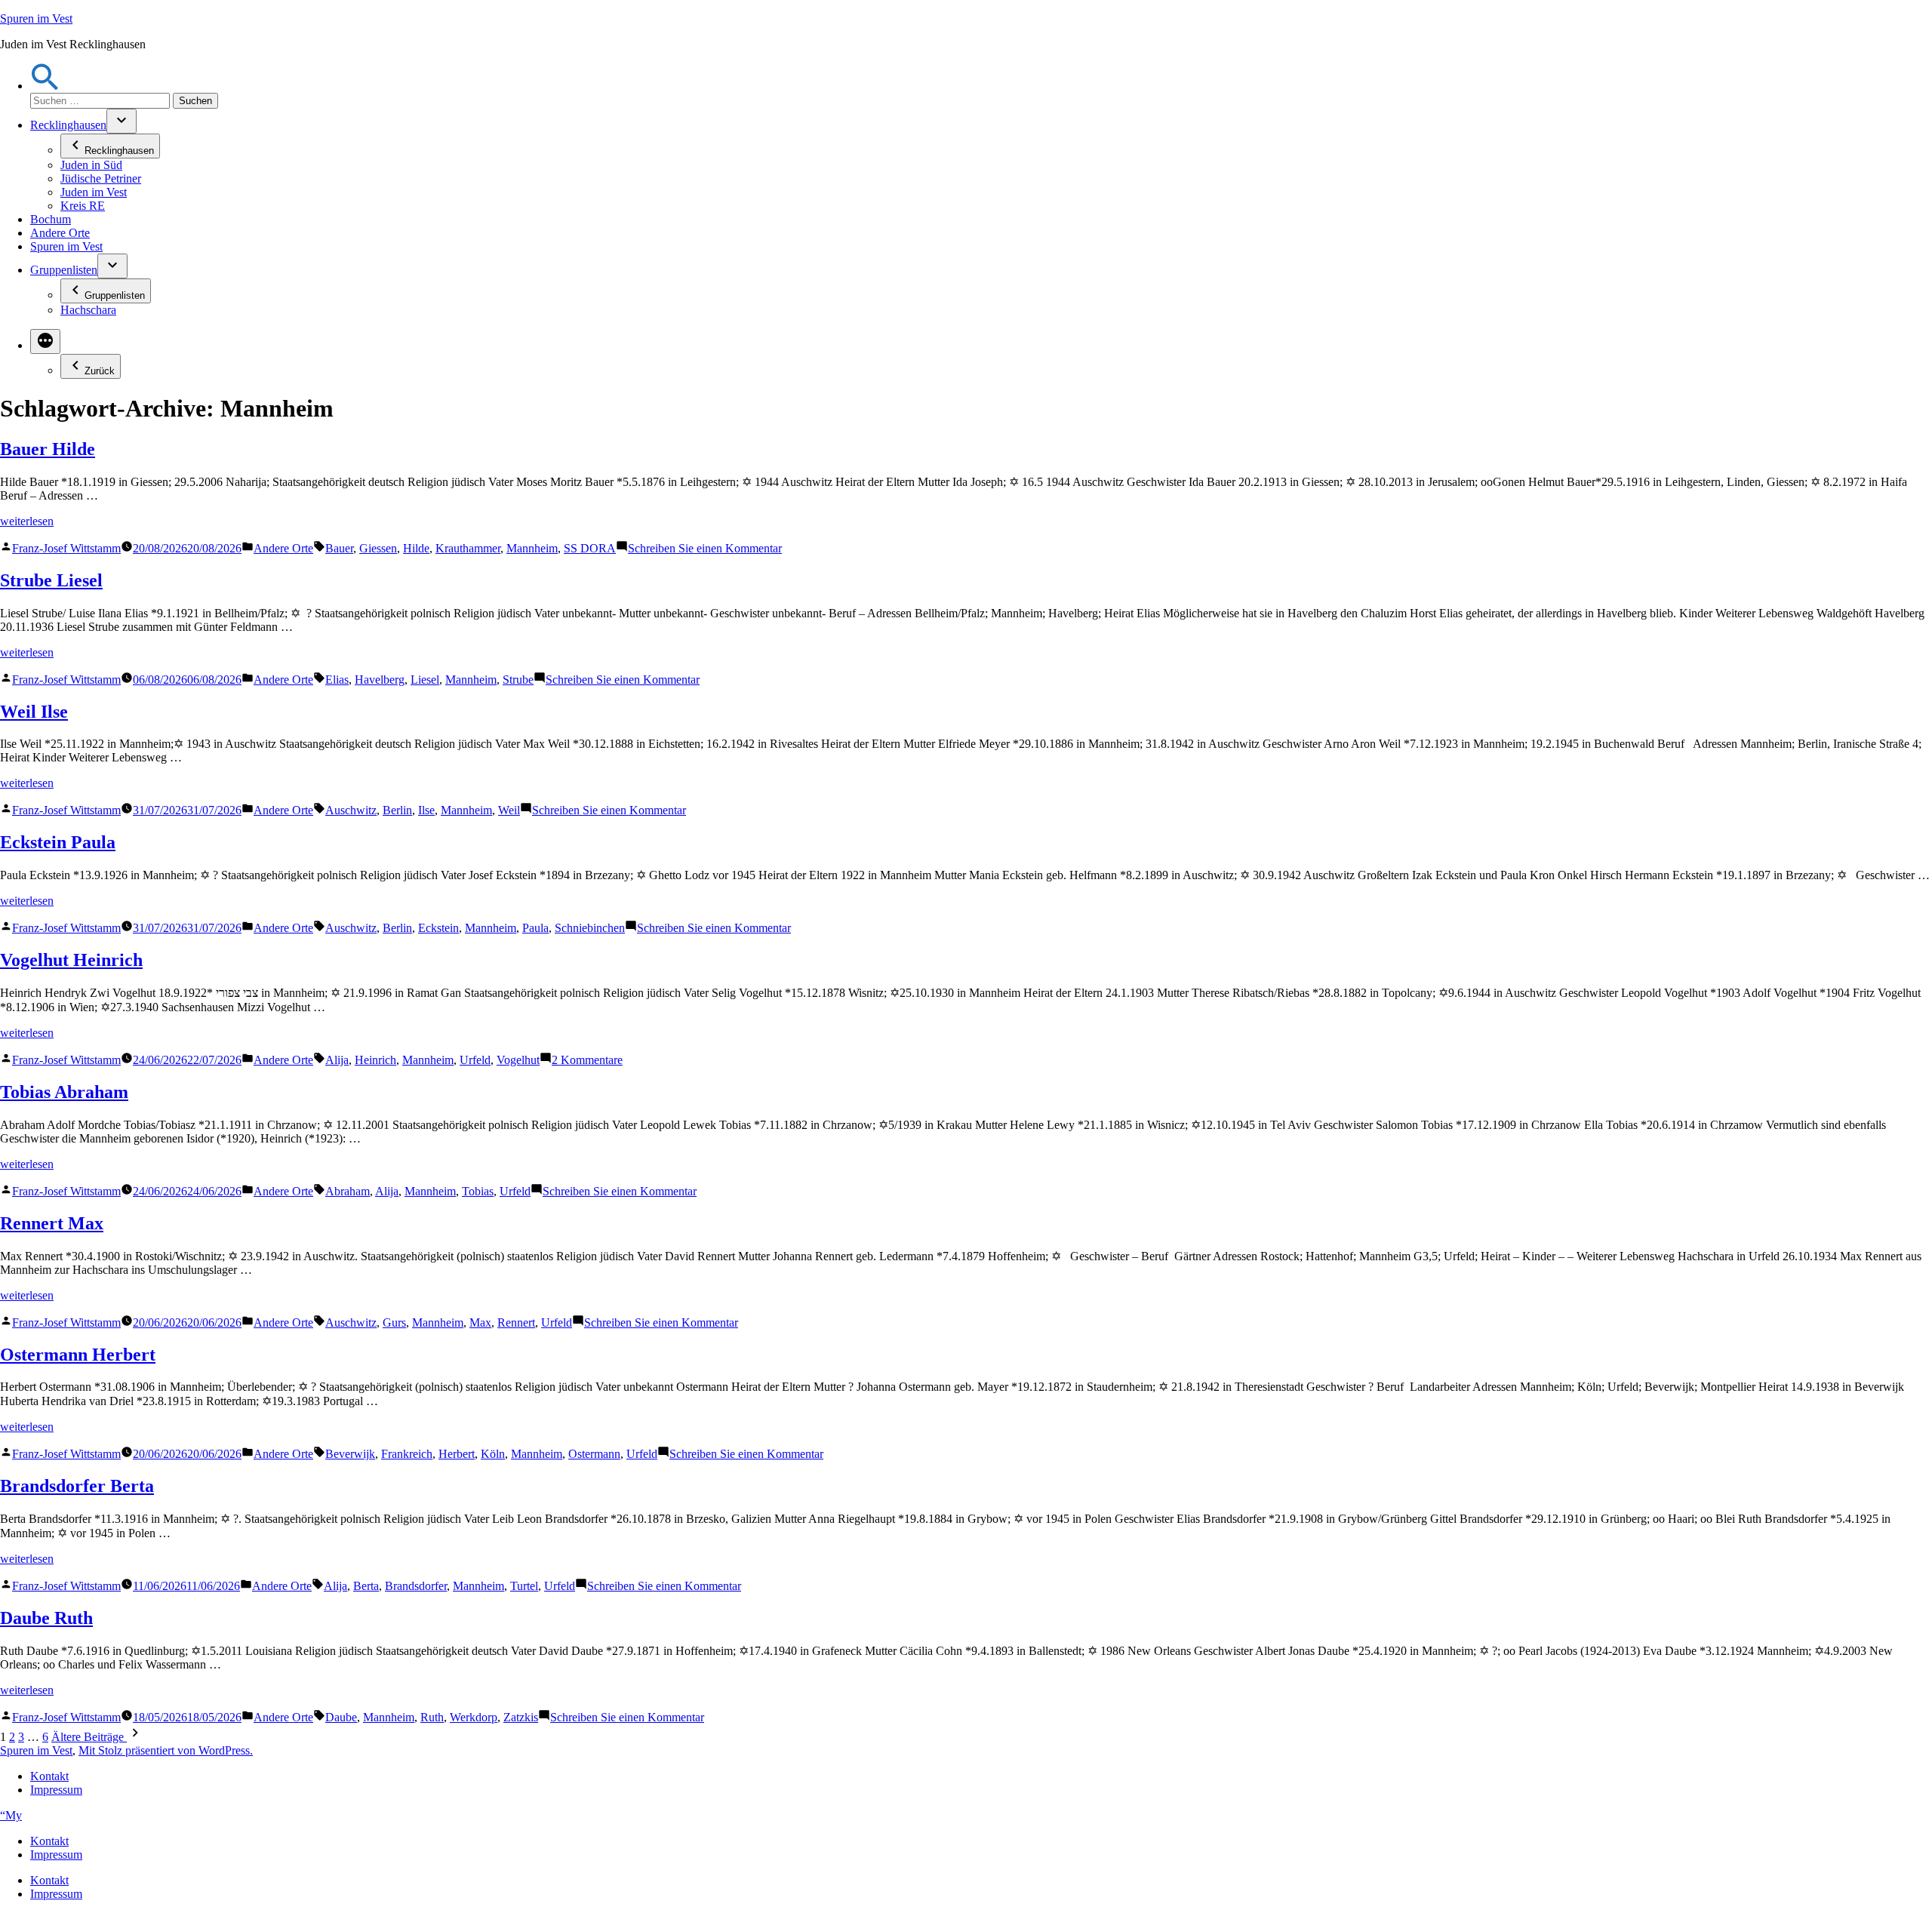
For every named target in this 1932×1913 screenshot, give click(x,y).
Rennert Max (52, 1223)
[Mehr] (45, 341)
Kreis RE (83, 206)
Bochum (51, 219)
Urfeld (475, 1060)
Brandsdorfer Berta (77, 1486)
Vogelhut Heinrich (71, 960)
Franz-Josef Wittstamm (66, 548)
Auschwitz (351, 810)
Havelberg (380, 680)
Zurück (100, 371)
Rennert (516, 1322)
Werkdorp (474, 1717)
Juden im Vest (94, 192)
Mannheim (532, 548)
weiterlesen (27, 521)
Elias (337, 680)
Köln (493, 1454)
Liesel (425, 680)
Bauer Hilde (48, 449)
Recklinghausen (68, 125)
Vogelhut (518, 1060)
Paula (535, 928)
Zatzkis (521, 1717)
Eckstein (438, 928)
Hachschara (88, 310)
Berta (366, 1586)
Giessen (378, 548)
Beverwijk (350, 1454)
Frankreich (407, 1454)
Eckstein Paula (58, 842)
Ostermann (594, 1454)
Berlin (397, 810)
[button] (45, 86)
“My (11, 1815)
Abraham (348, 1191)
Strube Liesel (51, 580)
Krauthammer (468, 548)
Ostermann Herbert (78, 1355)
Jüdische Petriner (101, 178)
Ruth (432, 1717)
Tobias (478, 1191)
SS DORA (590, 548)
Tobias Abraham (64, 1092)
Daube (341, 1717)
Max (480, 1322)
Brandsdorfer (416, 1586)
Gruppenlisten (64, 270)
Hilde (416, 548)
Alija (337, 1060)
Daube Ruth (46, 1618)
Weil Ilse (34, 712)
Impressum (56, 1790)
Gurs (394, 1322)
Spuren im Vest (36, 18)
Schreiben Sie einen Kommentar (705, 548)
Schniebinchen (590, 928)
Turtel (524, 1586)
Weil (509, 810)
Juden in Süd (91, 165)
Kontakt (49, 1776)
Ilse (426, 810)
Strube (518, 680)
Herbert (457, 1454)
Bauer (339, 548)
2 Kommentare (587, 1060)
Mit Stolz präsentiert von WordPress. (166, 1750)
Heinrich (375, 1060)
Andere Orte (60, 233)
